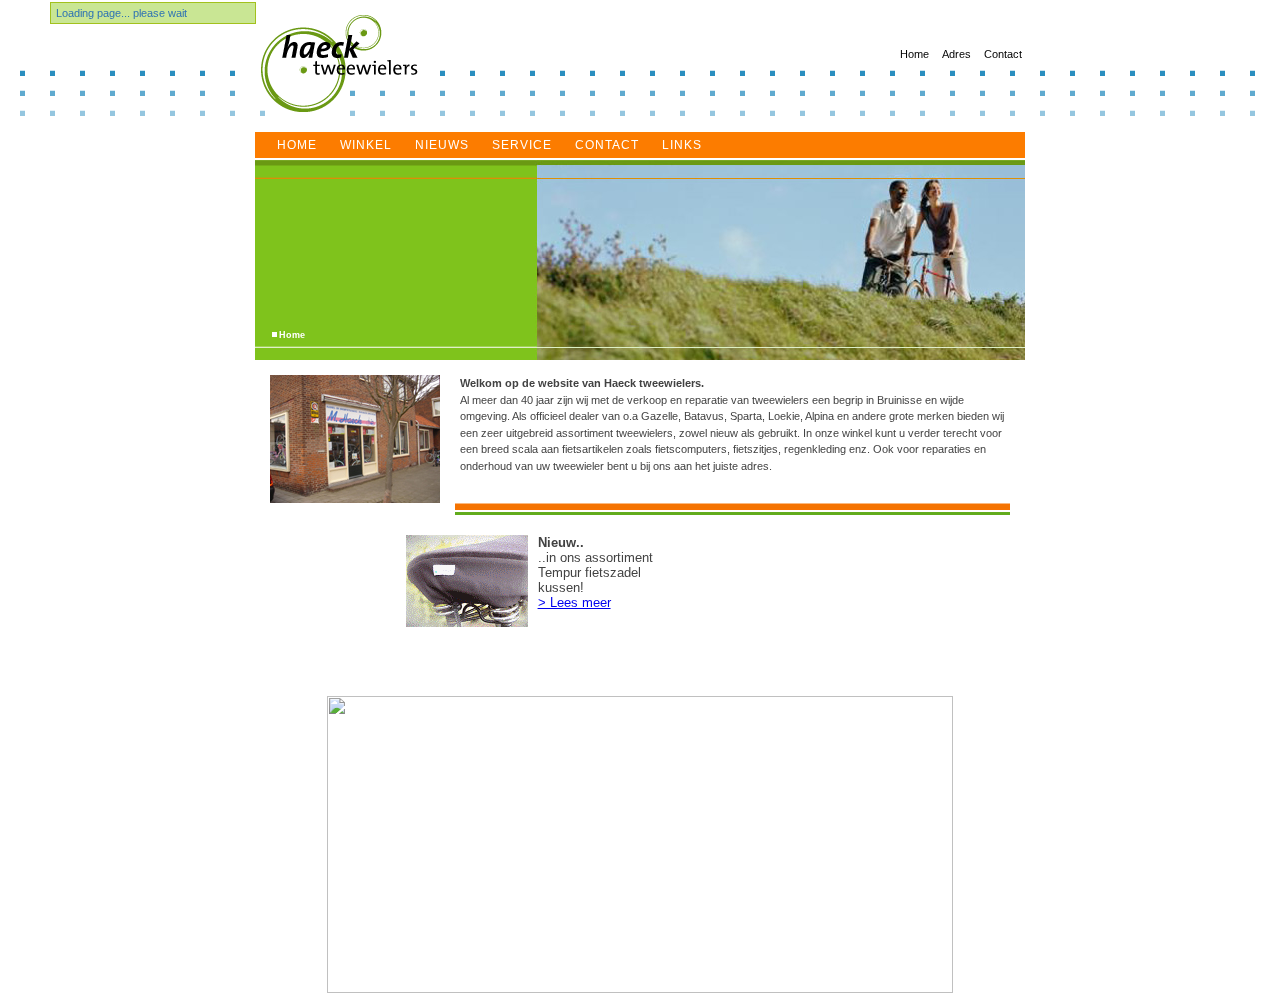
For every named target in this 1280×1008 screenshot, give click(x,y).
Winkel (366, 145)
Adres (956, 54)
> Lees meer (574, 602)
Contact (1003, 54)
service (522, 145)
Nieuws (442, 145)
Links (682, 145)
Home (914, 54)
